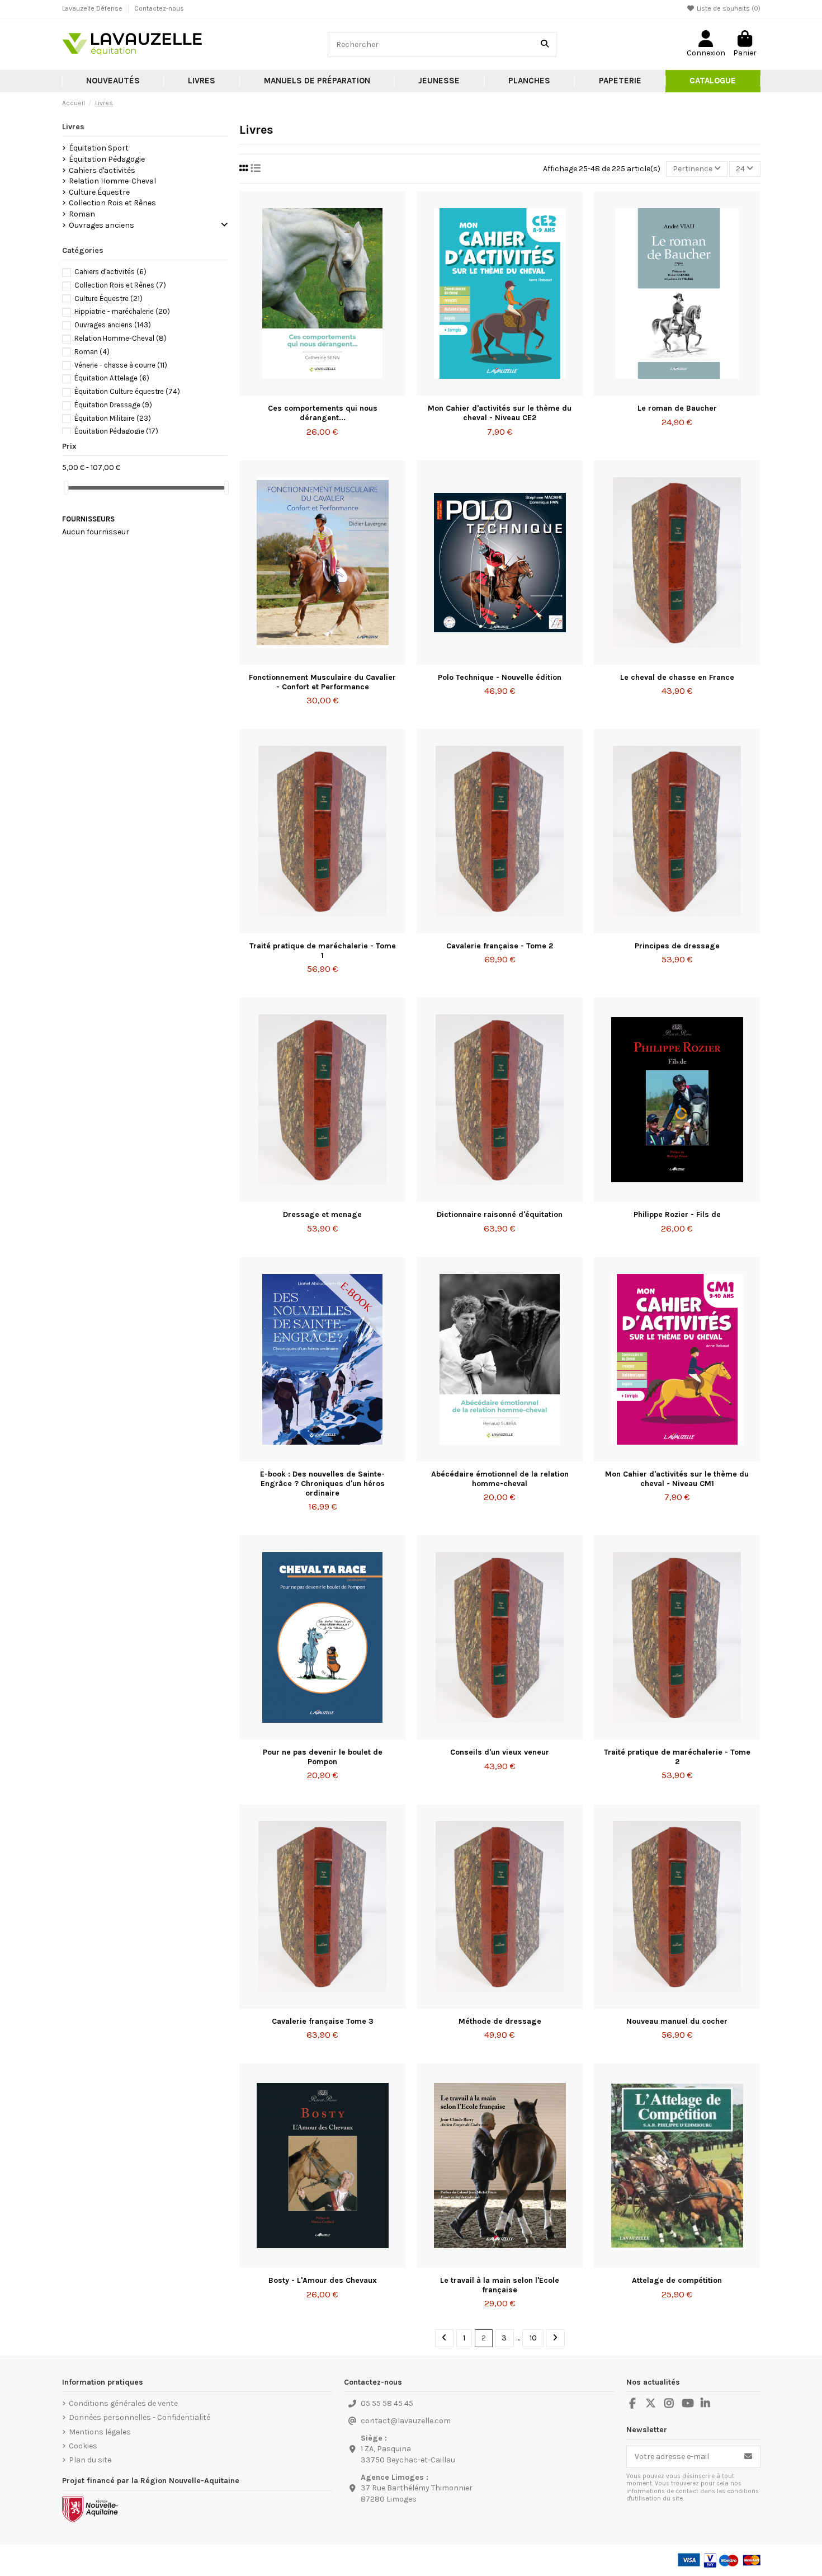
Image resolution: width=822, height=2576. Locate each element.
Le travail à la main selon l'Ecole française (500, 2285)
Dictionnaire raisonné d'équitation (500, 1214)
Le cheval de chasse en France (677, 677)
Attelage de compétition (677, 2280)
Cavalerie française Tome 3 (323, 2021)
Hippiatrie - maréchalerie (122, 311)
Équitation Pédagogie (107, 159)
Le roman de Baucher (677, 408)
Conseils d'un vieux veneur (500, 1752)
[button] (202, 81)
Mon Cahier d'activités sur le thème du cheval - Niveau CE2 (500, 413)
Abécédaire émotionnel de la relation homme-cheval (500, 1479)
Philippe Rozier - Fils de (677, 1214)
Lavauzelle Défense (93, 8)
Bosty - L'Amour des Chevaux (323, 2280)
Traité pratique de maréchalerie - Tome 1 (323, 951)
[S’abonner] (748, 2457)
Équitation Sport (99, 148)
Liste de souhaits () (728, 8)
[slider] (66, 488)
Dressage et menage (322, 1214)
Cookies (83, 2446)
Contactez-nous (159, 8)
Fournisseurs (88, 519)
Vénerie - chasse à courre (121, 365)
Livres (73, 127)
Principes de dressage (677, 946)
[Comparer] (322, 392)
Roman (82, 214)
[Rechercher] (545, 44)
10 (533, 2338)
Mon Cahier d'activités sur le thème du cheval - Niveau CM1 (677, 1479)
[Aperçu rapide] (338, 392)
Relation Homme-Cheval (112, 181)
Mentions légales (100, 2432)
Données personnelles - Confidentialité (140, 2417)
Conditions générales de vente (123, 2403)
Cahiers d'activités (102, 170)
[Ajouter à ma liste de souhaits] (306, 392)
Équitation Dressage (113, 405)
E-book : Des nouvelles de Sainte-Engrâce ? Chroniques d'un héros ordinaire (322, 1484)
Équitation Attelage (112, 378)
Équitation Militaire (113, 418)
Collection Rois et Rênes (112, 203)
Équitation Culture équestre (127, 391)
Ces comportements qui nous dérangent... (323, 413)
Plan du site (90, 2460)
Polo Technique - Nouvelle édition (500, 677)
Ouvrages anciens (101, 225)
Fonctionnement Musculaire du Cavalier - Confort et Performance (322, 682)
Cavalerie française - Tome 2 (500, 946)
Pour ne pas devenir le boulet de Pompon (323, 1757)
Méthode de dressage (500, 2021)
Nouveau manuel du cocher (677, 2021)
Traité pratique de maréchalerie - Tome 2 (677, 1757)
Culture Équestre (99, 192)
